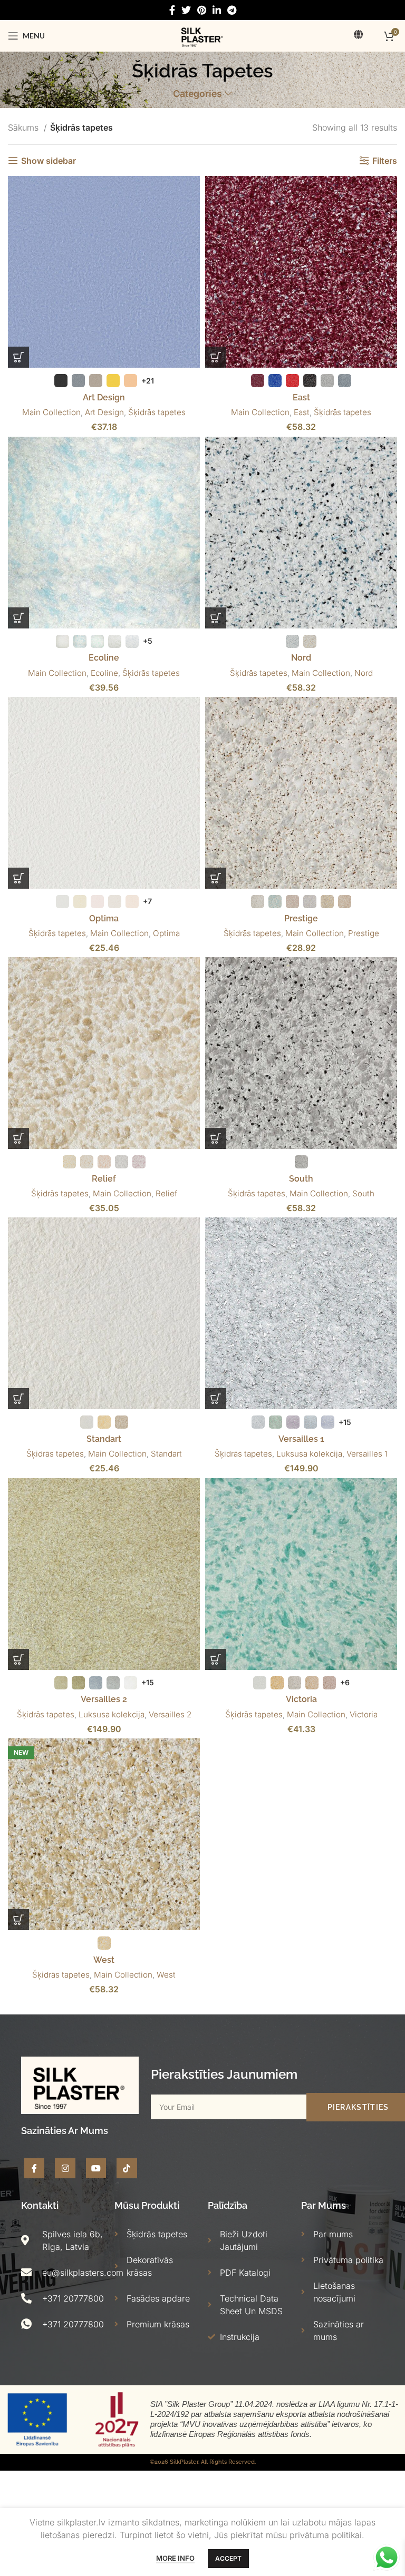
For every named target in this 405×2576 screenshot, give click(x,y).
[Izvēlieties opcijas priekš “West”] (18, 1920)
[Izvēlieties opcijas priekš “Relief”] (18, 1138)
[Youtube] (96, 2168)
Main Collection (51, 412)
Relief (104, 1179)
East (301, 397)
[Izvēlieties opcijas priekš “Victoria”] (216, 1659)
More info (175, 2558)
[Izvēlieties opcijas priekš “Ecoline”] (18, 618)
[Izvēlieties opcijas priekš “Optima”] (18, 878)
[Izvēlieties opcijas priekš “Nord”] (216, 618)
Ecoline (104, 658)
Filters (385, 160)
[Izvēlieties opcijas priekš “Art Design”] (18, 357)
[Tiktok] (127, 2168)
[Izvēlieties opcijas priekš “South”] (216, 1138)
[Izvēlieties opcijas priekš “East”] (216, 357)
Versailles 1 (301, 1439)
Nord (301, 658)
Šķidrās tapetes (157, 412)
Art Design (104, 397)
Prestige (301, 918)
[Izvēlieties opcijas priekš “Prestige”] (216, 878)
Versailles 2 (104, 1699)
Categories (197, 94)
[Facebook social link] (172, 10)
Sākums (25, 127)
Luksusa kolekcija (309, 1454)
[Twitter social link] (186, 10)
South (301, 1179)
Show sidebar (49, 160)
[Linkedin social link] (217, 10)
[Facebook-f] (34, 2168)
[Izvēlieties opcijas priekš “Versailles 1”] (216, 1399)
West (104, 1960)
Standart (104, 1439)
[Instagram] (65, 2168)
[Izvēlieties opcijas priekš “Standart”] (18, 1399)
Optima (104, 918)
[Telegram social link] (232, 10)
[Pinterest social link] (202, 10)
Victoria (301, 1699)
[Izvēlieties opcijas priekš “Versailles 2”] (18, 1659)
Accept (228, 2558)
